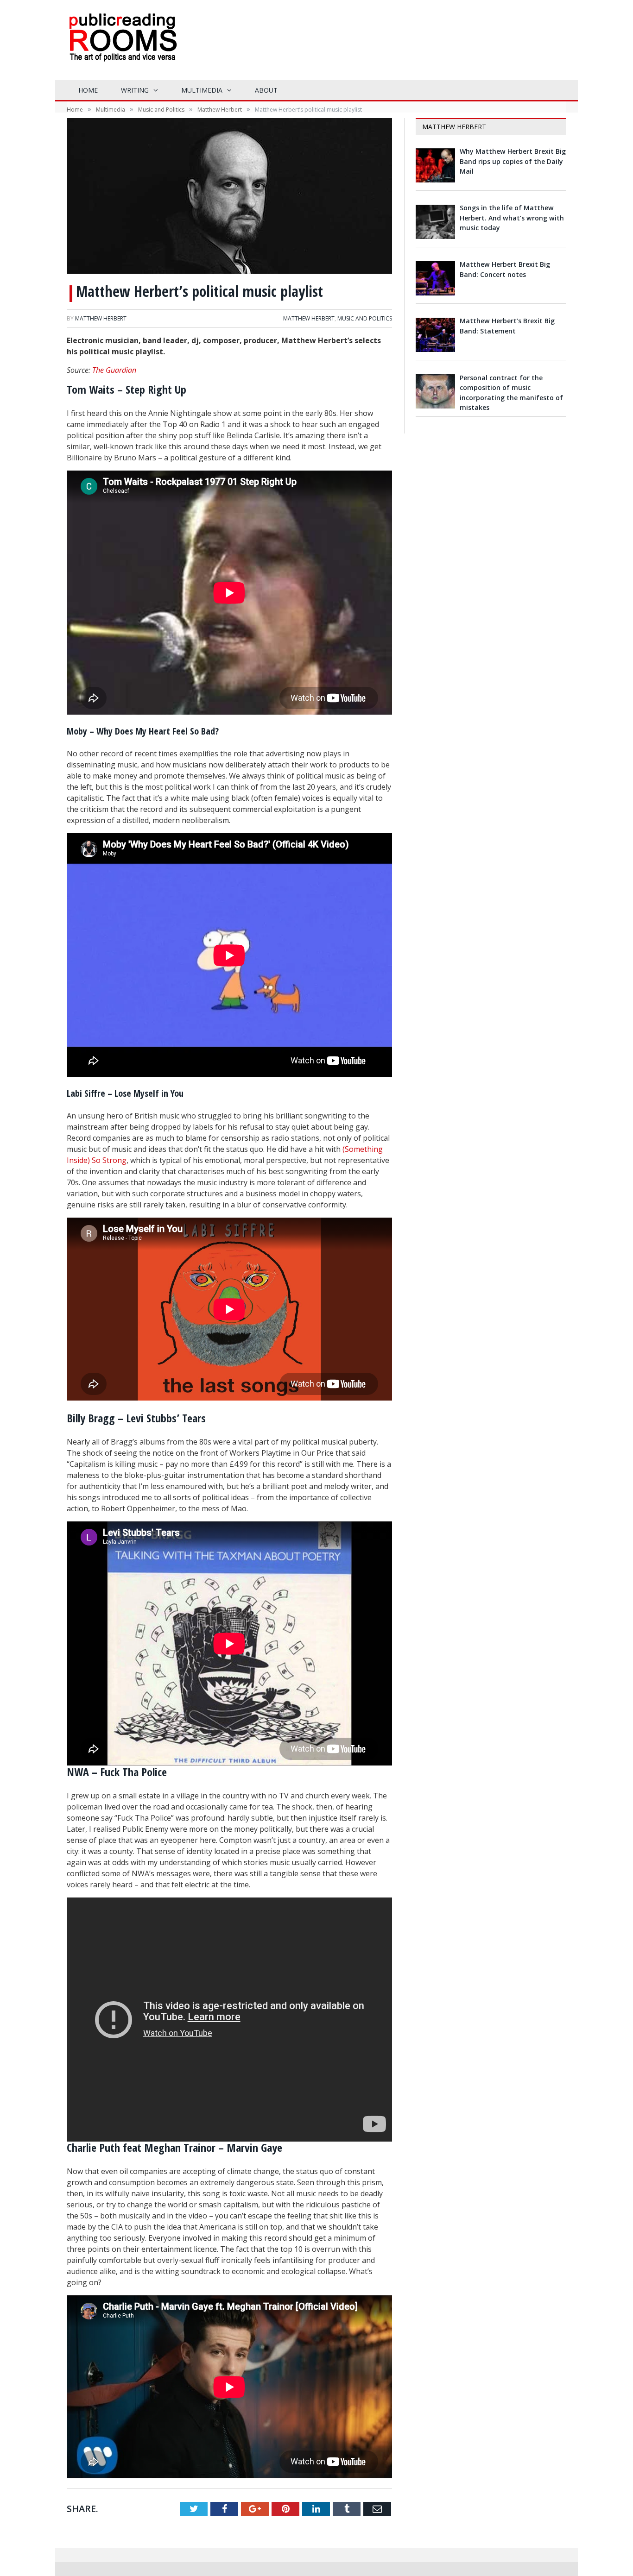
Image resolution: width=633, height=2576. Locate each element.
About (266, 90)
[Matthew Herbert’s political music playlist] (229, 197)
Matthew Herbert (101, 318)
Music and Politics (365, 318)
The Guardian (114, 370)
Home (88, 90)
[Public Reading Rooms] (122, 44)
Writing (135, 90)
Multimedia (202, 90)
